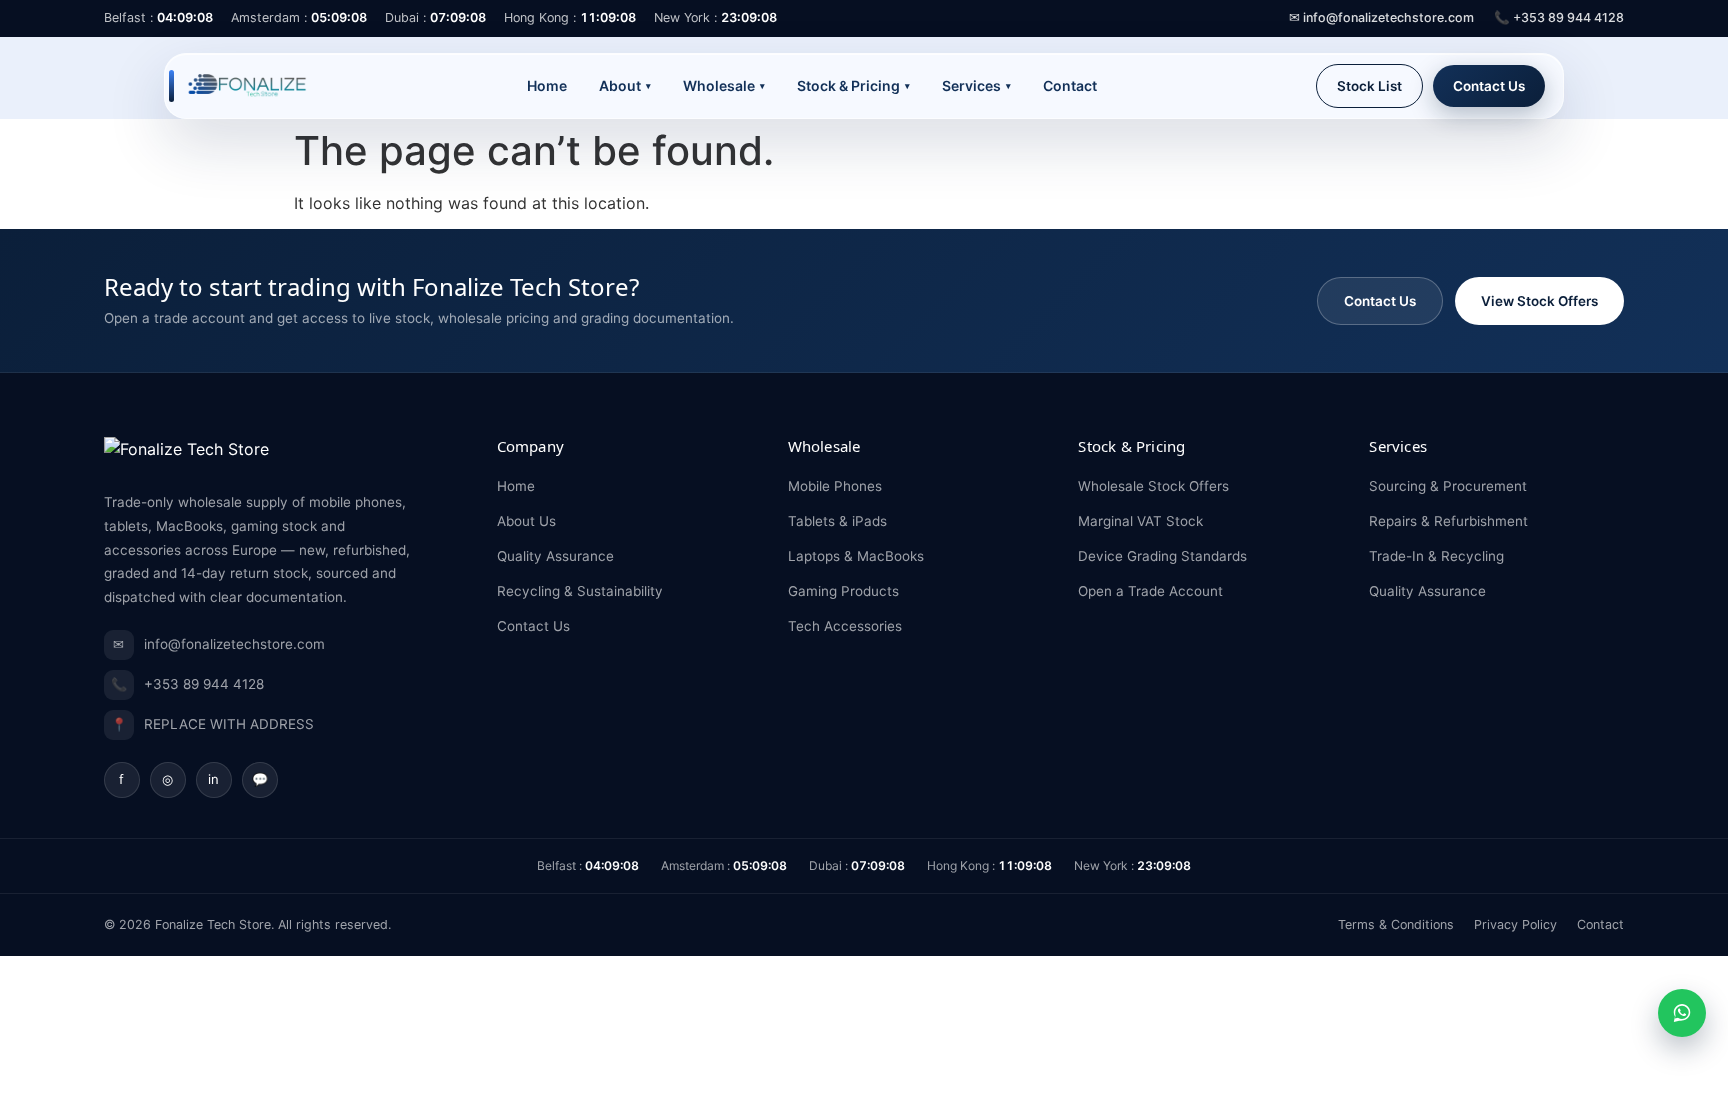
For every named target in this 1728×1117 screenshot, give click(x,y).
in (213, 779)
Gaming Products (843, 591)
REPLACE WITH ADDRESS (212, 724)
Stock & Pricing (853, 85)
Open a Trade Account (1150, 591)
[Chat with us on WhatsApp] (1682, 1013)
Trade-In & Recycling (1436, 556)
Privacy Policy (1515, 924)
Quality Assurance (555, 556)
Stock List (1369, 86)
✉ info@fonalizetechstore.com (1381, 17)
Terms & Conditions (1396, 924)
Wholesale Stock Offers (1153, 486)
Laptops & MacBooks (856, 556)
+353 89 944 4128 (187, 684)
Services (976, 85)
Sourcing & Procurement (1448, 486)
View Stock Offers (1539, 301)
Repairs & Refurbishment (1448, 521)
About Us (526, 521)
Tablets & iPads (837, 521)
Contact (1070, 85)
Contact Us (1489, 86)
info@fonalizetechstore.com (219, 644)
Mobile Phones (835, 486)
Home (547, 85)
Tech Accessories (845, 626)
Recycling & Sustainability (580, 591)
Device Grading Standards (1162, 556)
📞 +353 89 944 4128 (1559, 17)
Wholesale (724, 85)
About (625, 85)
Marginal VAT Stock (1140, 521)
